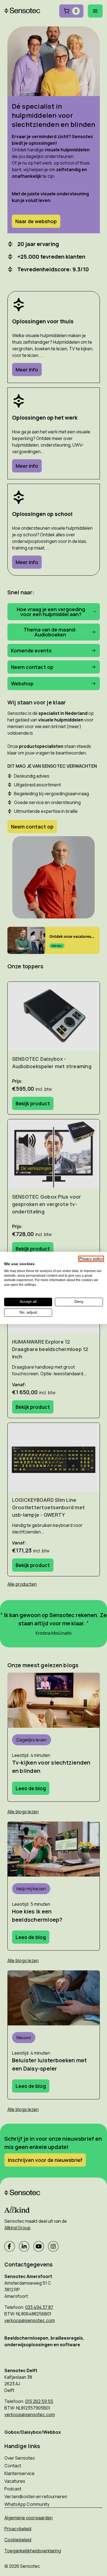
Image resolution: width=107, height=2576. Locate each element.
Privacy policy (91, 1259)
